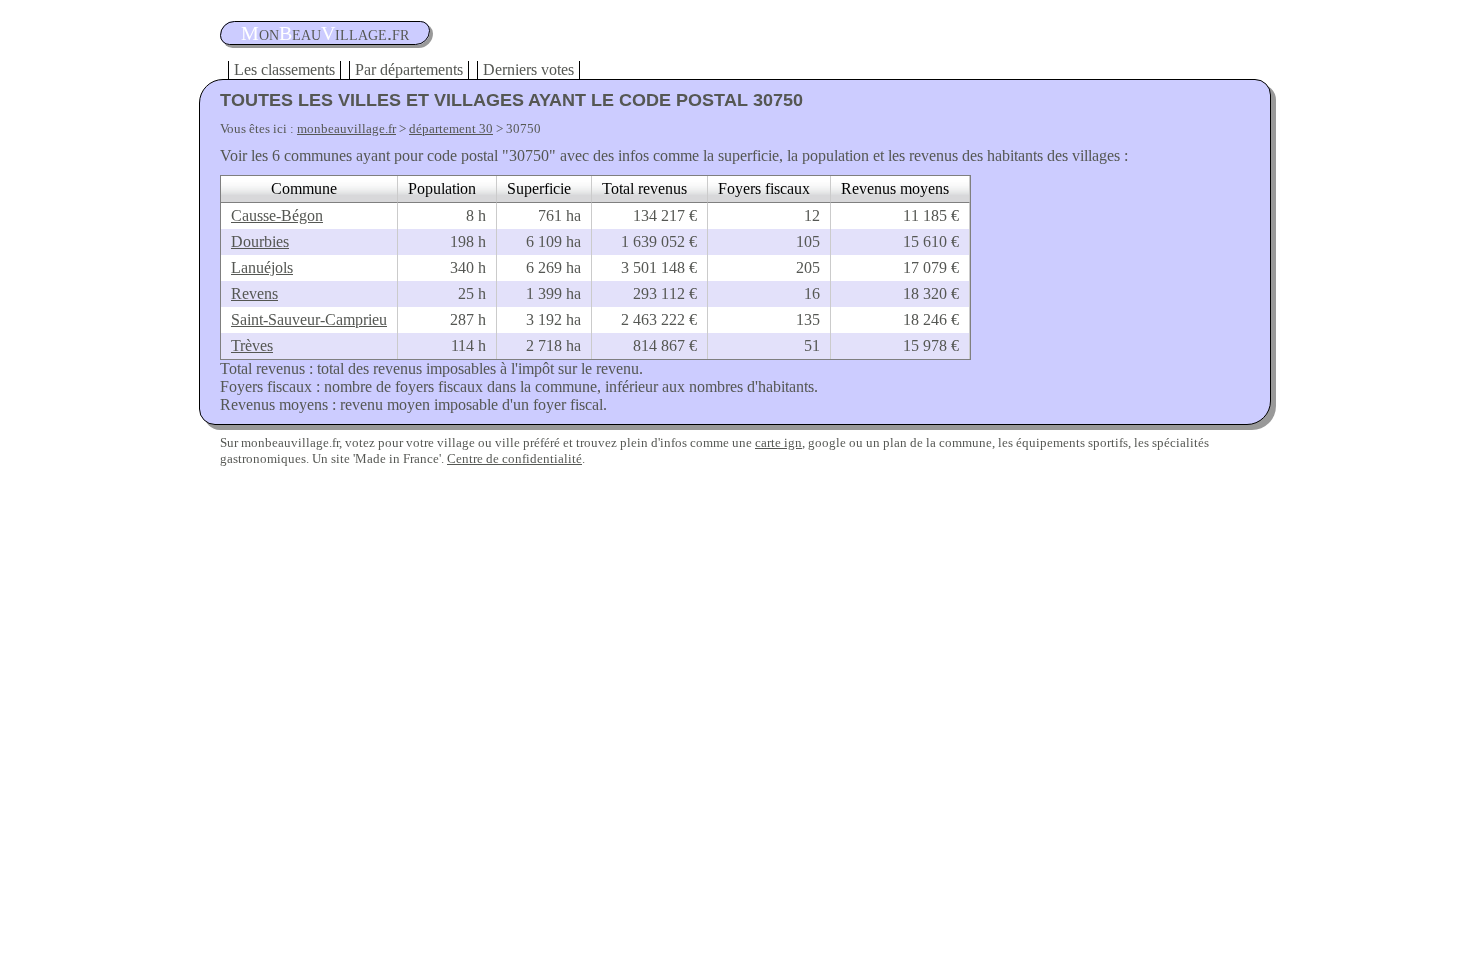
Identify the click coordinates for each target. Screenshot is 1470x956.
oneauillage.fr (325, 33)
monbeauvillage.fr (346, 128)
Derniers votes (528, 69)
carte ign (778, 442)
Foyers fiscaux (764, 188)
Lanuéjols (262, 267)
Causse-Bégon (277, 215)
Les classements (284, 69)
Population (442, 188)
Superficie (539, 188)
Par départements (409, 69)
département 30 (451, 128)
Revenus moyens (895, 188)
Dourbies (260, 241)
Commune (304, 188)
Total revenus (644, 188)
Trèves (252, 345)
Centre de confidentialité (514, 458)
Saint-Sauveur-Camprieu (309, 319)
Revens (254, 293)
